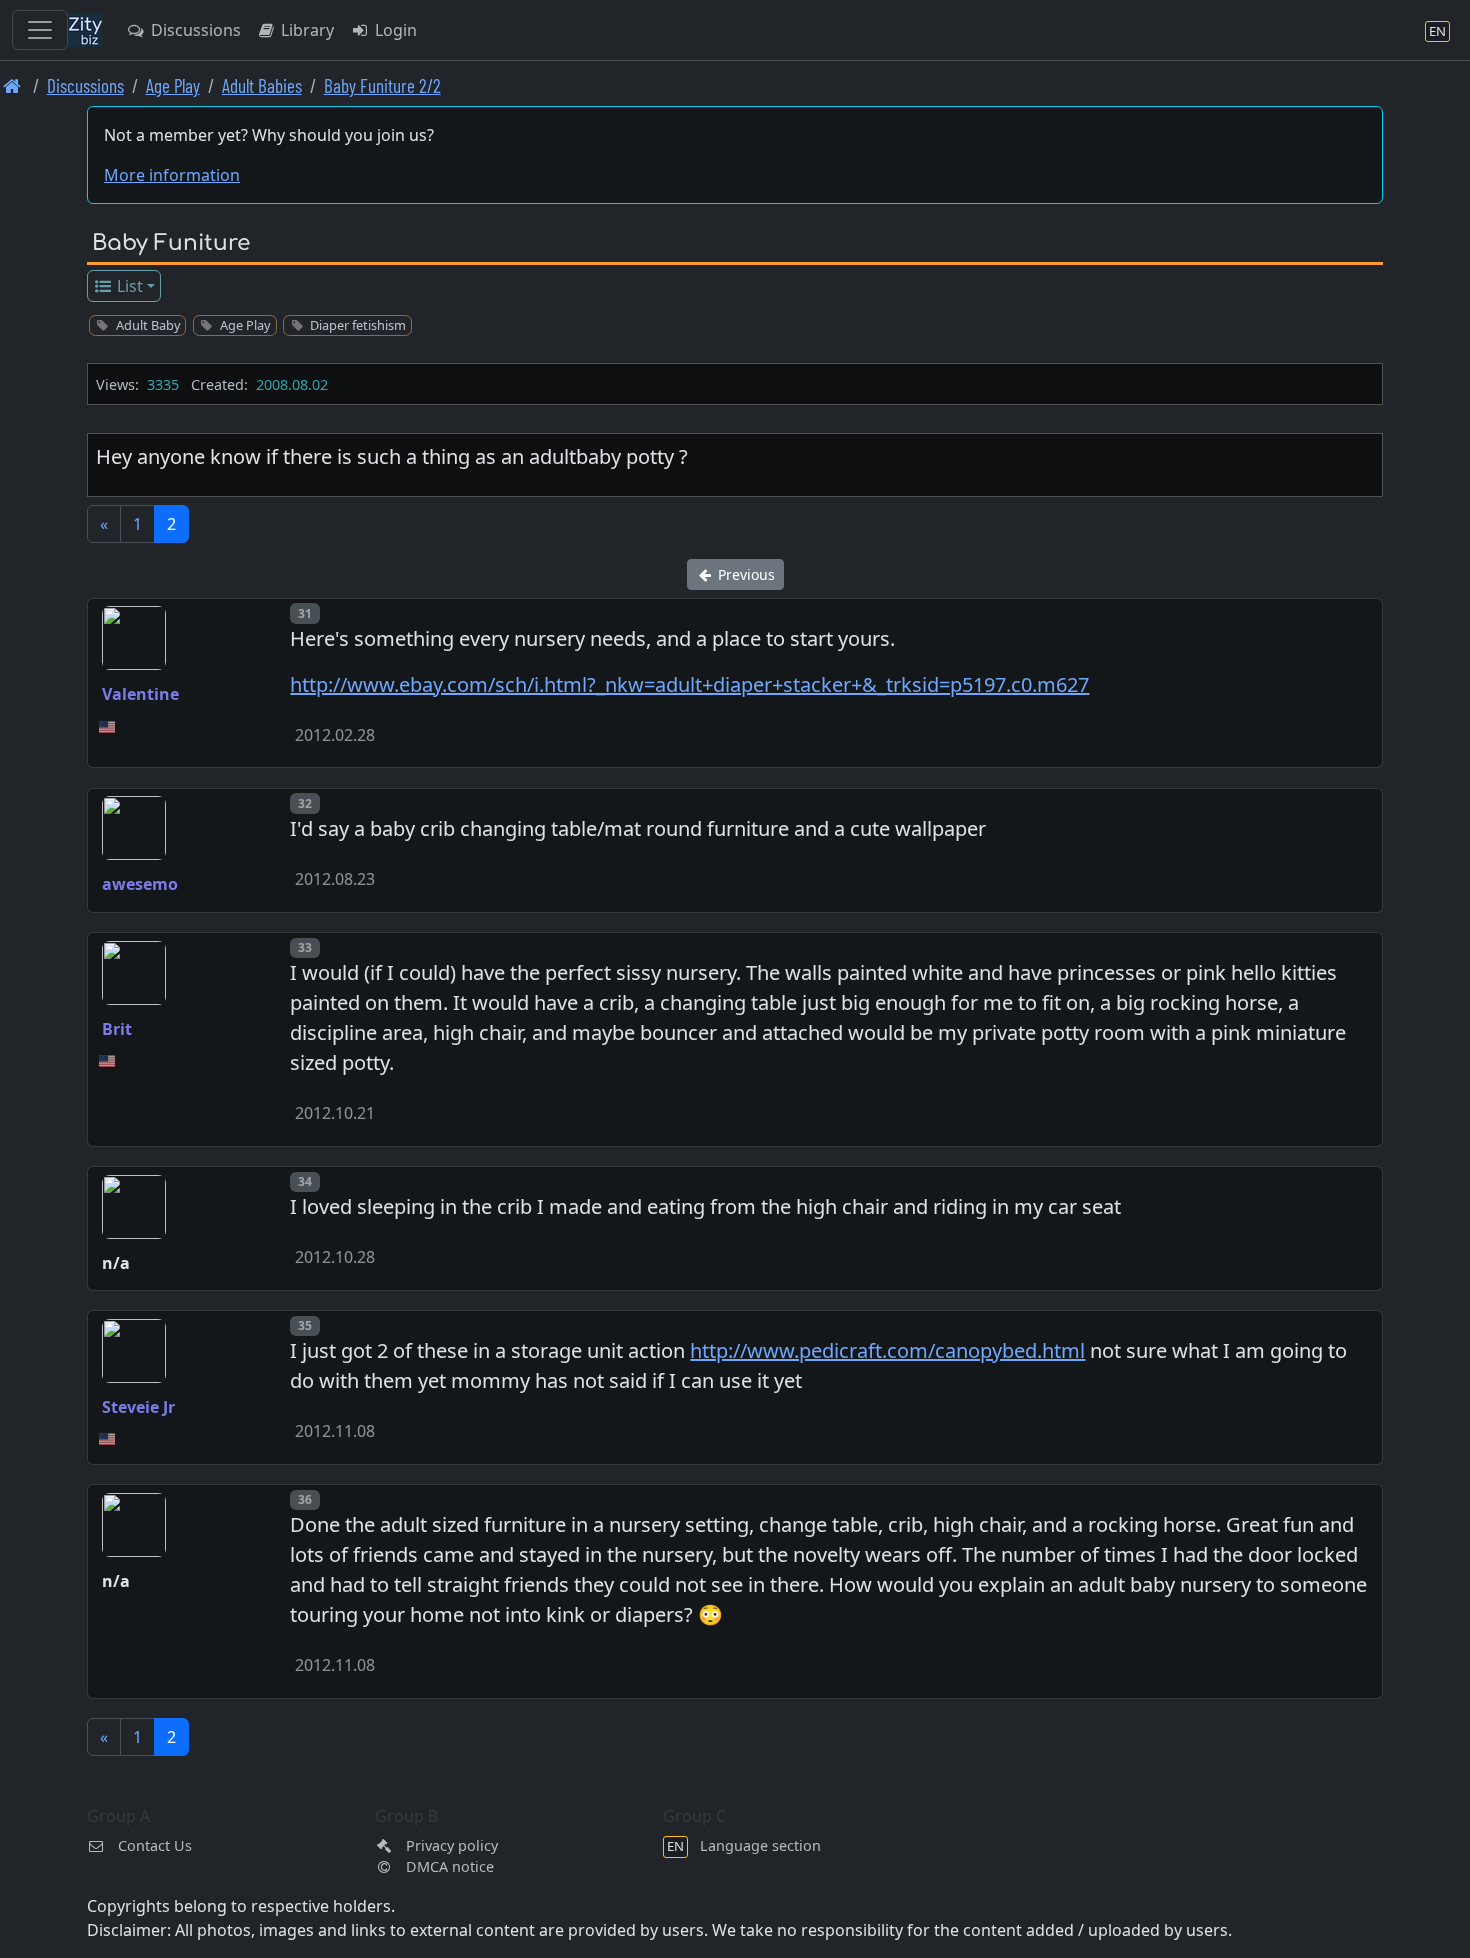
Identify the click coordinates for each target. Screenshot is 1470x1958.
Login (394, 30)
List (128, 286)
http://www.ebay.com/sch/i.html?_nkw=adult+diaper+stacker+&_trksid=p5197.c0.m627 (689, 684)
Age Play (173, 85)
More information (172, 175)
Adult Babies (262, 85)
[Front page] (12, 85)
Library (305, 30)
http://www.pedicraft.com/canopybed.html (887, 1350)
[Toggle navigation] (40, 30)
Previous (744, 574)
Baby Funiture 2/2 (382, 85)
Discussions (194, 30)
